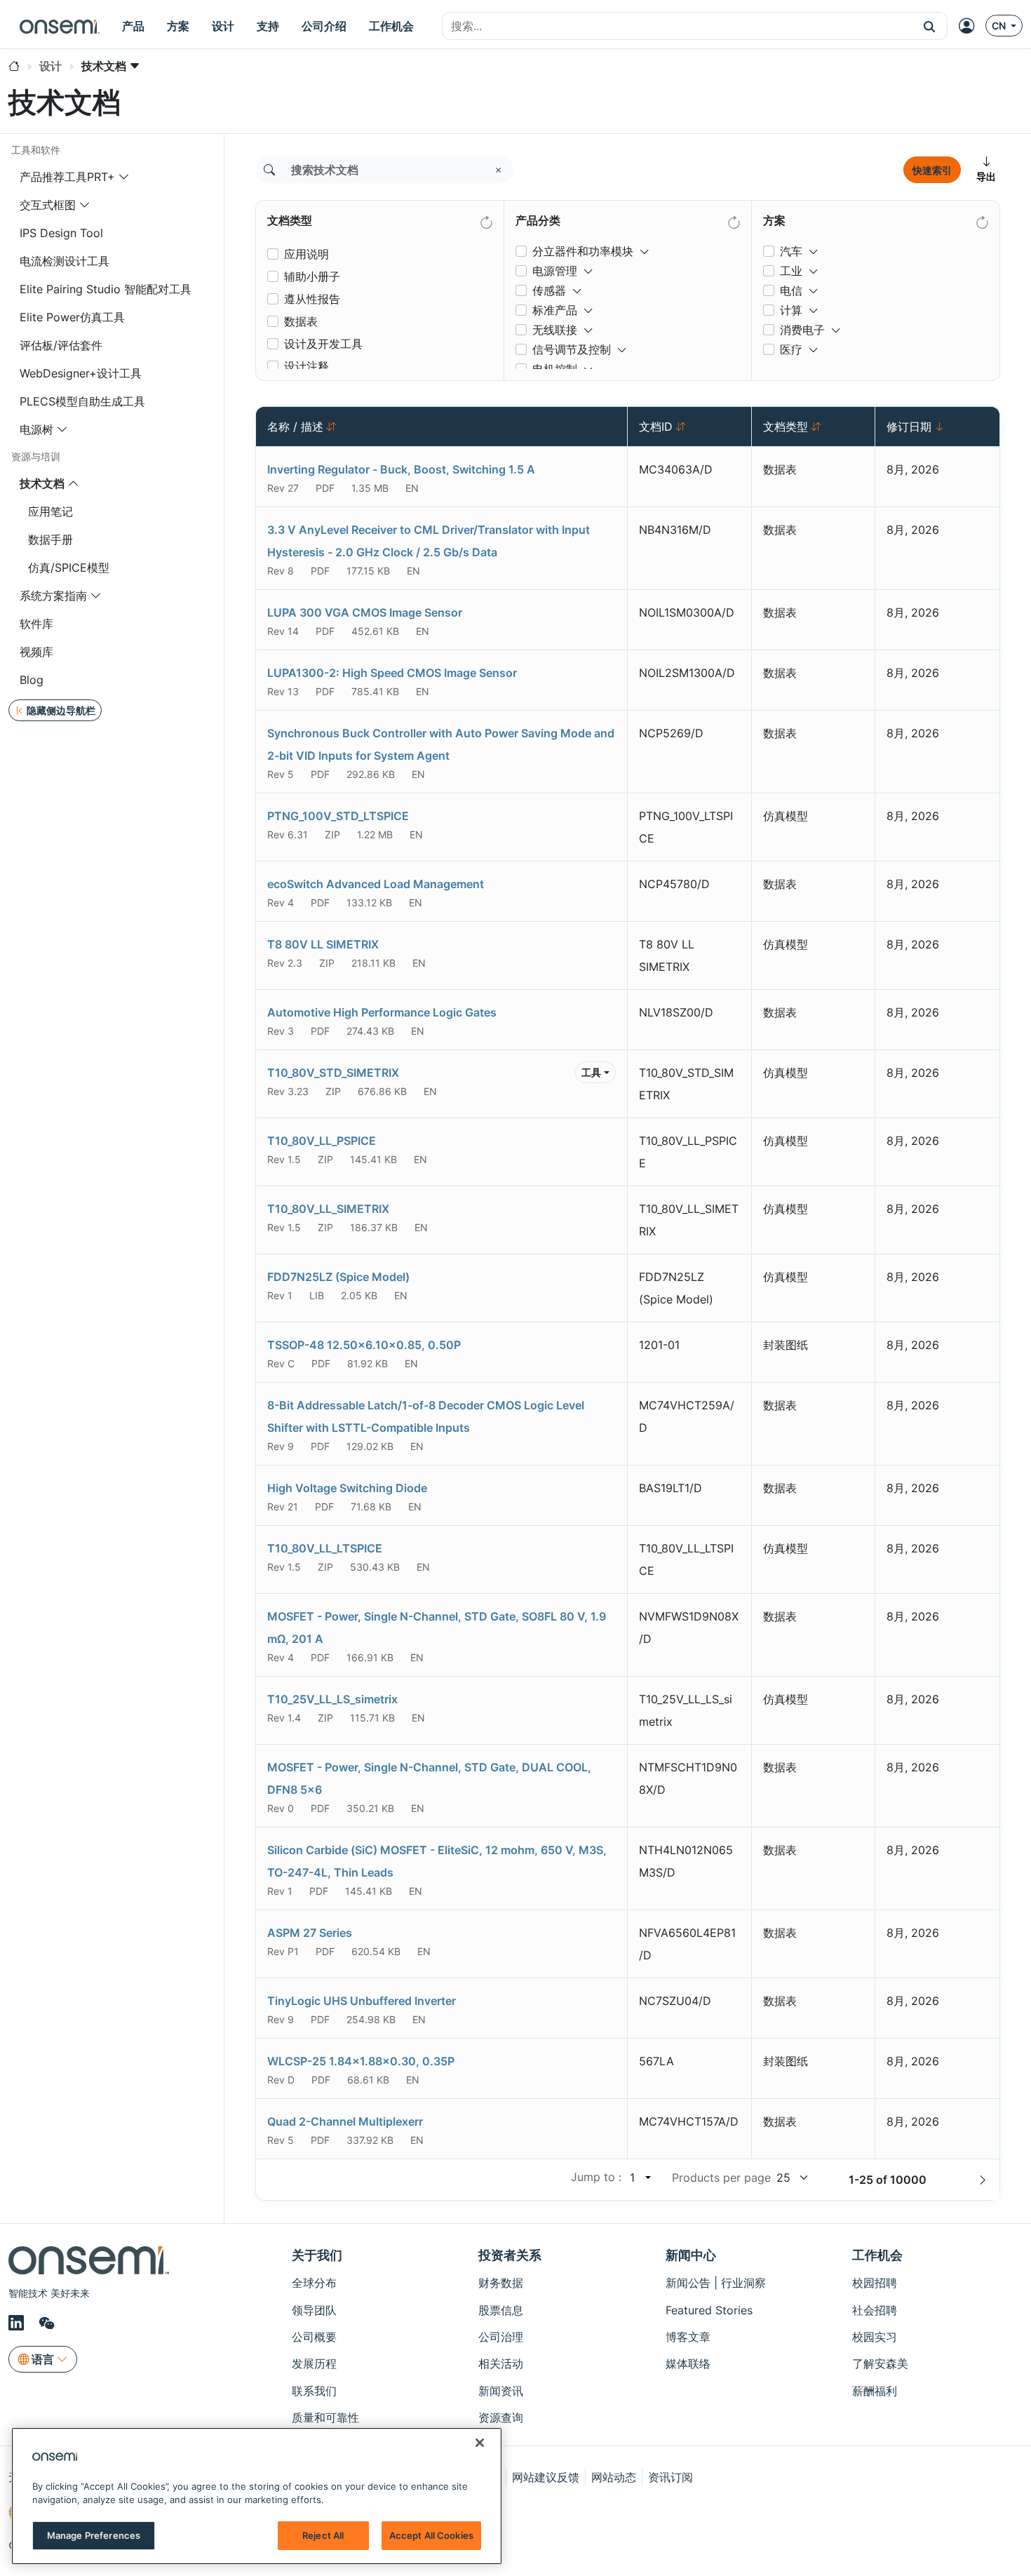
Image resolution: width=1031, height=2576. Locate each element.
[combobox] (677, 27)
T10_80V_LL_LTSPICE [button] (325, 1548)
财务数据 (501, 2283)
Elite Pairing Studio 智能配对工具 (106, 289)
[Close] (480, 2443)
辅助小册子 (312, 276)
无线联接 (555, 330)
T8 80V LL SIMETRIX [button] (323, 944)
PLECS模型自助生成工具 (82, 401)
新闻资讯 (501, 2391)
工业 (791, 271)
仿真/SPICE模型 (69, 568)
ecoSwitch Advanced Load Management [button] (376, 884)
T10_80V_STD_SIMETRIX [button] (333, 1073)
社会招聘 (875, 2310)
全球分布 (314, 2283)
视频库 (36, 652)
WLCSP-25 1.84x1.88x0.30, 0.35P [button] (361, 2061)
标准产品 (555, 310)
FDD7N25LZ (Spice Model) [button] (338, 1277)
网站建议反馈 (546, 2477)
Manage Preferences (94, 2535)
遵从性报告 (312, 299)
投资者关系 (510, 2255)
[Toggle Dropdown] (645, 246)
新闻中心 (691, 2255)
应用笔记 (50, 511)
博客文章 (688, 2337)
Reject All (323, 2535)
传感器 (549, 290)
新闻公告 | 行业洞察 (716, 2283)
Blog (32, 680)
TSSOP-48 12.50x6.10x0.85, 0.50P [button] (364, 1345)
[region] (257, 2496)
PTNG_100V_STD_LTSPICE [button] (338, 816)
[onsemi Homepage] (60, 26)
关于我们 (317, 2255)
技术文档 (42, 483)
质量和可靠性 (325, 2417)
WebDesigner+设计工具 (81, 373)
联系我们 (314, 2391)
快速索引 (932, 170)
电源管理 (555, 271)
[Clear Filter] (485, 220)
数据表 (301, 321)
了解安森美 (880, 2363)
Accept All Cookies (431, 2535)
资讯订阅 (671, 2477)
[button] (930, 26)
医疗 (791, 349)
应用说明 (306, 254)
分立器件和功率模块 (583, 251)
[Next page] (983, 2180)
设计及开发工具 (323, 344)
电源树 (36, 429)
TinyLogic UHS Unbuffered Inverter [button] (362, 2001)
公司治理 (501, 2337)
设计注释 (306, 366)
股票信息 (501, 2310)
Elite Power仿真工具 (72, 317)
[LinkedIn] (18, 2323)
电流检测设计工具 (65, 261)
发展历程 (314, 2363)
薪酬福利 (875, 2391)
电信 (791, 290)
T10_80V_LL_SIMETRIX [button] (328, 1209)
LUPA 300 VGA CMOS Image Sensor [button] (365, 612)
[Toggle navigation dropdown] (124, 177)
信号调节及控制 (572, 349)
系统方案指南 (53, 596)
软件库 (36, 624)
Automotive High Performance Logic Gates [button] (382, 1012)
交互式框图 (48, 205)
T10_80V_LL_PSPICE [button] (322, 1141)
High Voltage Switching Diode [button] (347, 1488)
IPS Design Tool (61, 233)
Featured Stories (709, 2310)
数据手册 (50, 539)
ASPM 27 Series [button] (310, 1933)
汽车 (791, 251)
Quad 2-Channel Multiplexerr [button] (345, 2121)
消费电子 (802, 330)
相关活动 (501, 2363)
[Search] (269, 170)
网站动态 (614, 2477)
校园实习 (875, 2337)
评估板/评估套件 (61, 345)
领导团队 (314, 2310)
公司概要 (314, 2337)
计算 (791, 310)
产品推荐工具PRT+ (67, 177)
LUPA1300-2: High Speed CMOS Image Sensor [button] (392, 673)
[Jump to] (647, 2178)
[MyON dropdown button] (971, 26)
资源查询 (501, 2417)
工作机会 (877, 2255)
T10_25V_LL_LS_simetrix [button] (332, 1699)
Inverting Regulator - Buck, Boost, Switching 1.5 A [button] (401, 469)
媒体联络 (688, 2363)
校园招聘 (875, 2283)
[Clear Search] (499, 170)
